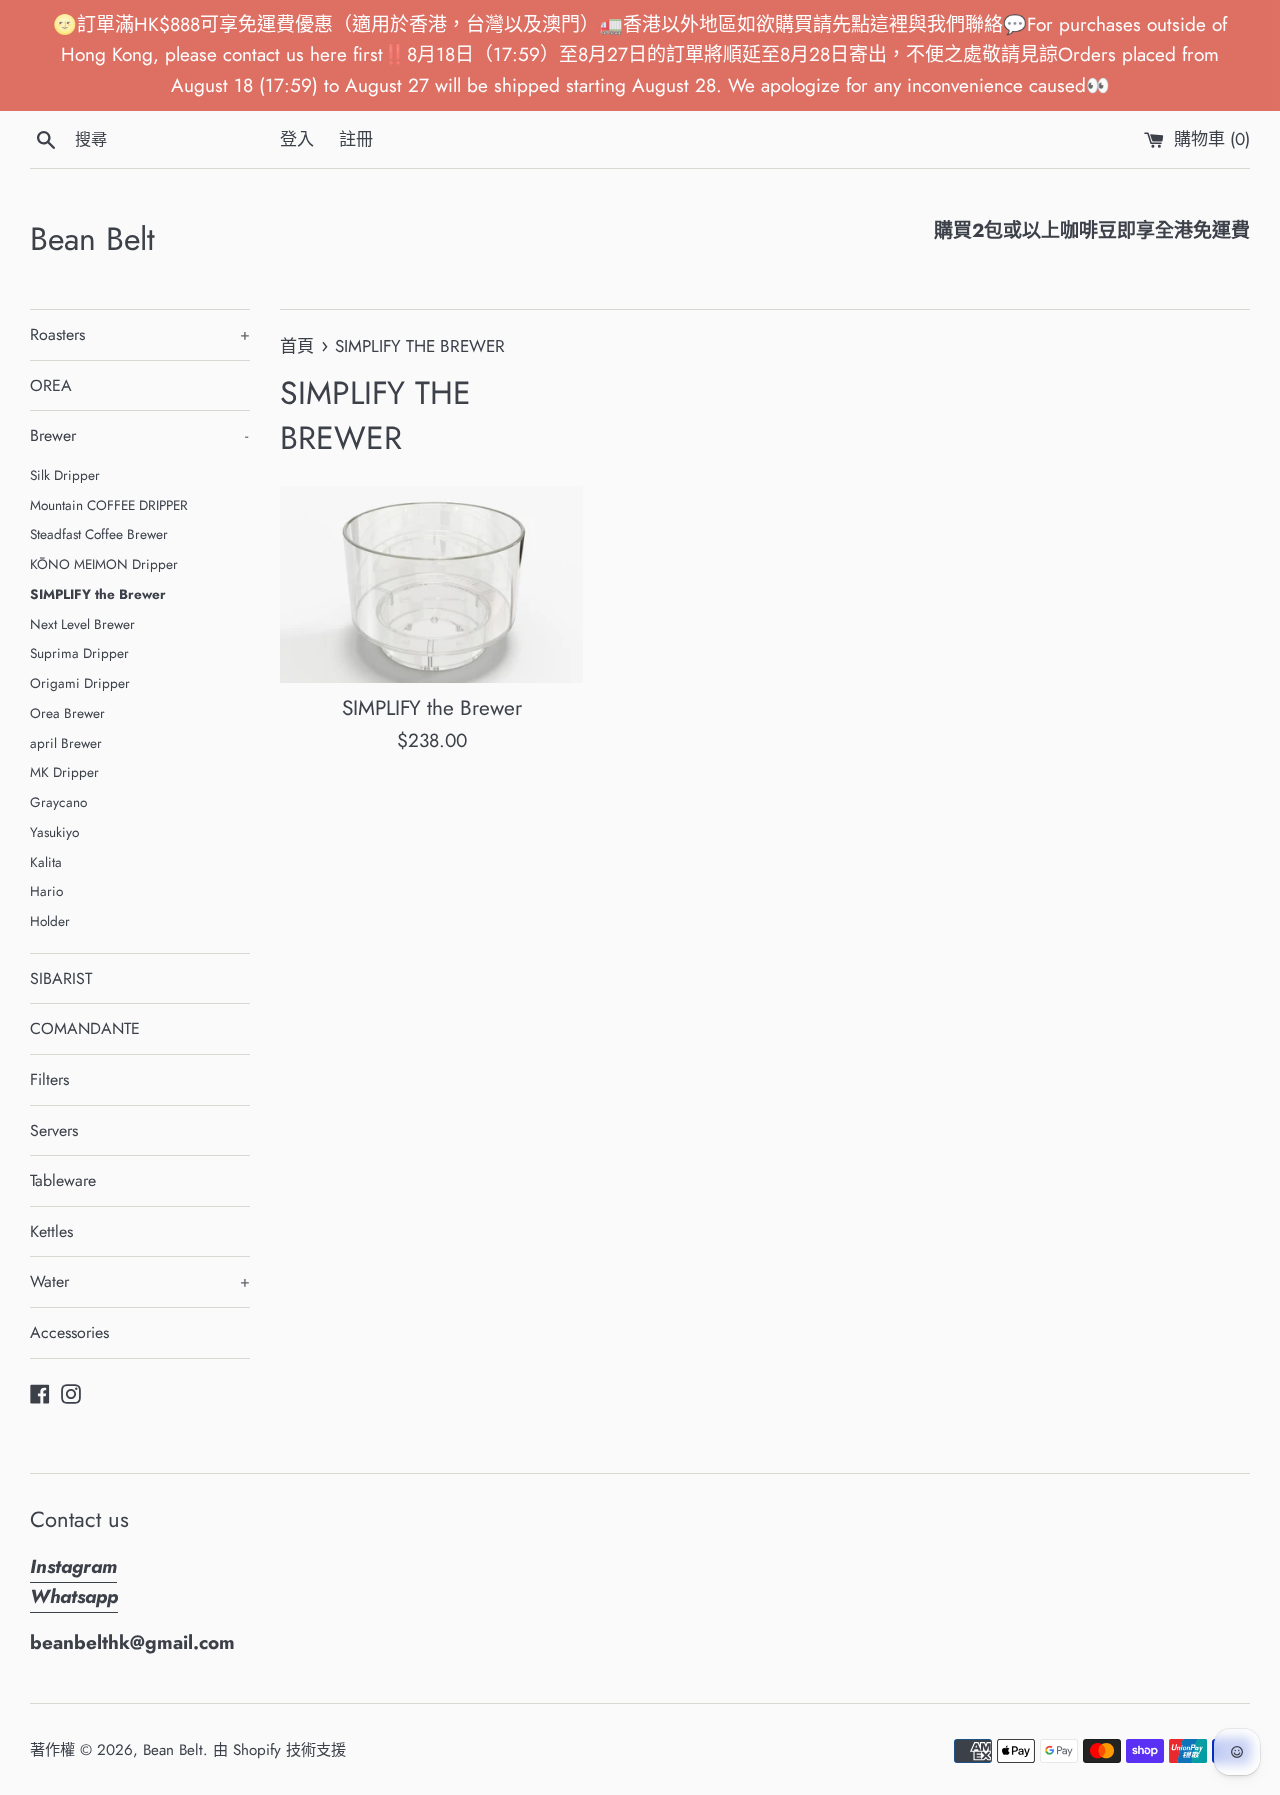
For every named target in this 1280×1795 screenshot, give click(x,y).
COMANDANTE (85, 1028)
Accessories (69, 1332)
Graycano (58, 802)
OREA (51, 385)
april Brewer (66, 743)
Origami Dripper (80, 683)
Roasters (140, 334)
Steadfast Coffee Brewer (99, 534)
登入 (297, 139)
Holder (50, 921)
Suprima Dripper (79, 653)
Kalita (46, 862)
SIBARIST (61, 978)
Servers (54, 1130)
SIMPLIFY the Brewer (98, 594)
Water (140, 1281)
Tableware (63, 1180)
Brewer (139, 435)
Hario (46, 891)
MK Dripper (64, 772)
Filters (49, 1079)
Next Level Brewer (82, 624)
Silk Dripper (65, 475)
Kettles (51, 1231)
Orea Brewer (67, 713)
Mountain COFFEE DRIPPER (109, 505)
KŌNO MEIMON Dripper (104, 564)
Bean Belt (92, 239)
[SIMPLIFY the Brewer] (431, 584)
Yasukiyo (54, 832)
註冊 (356, 139)
